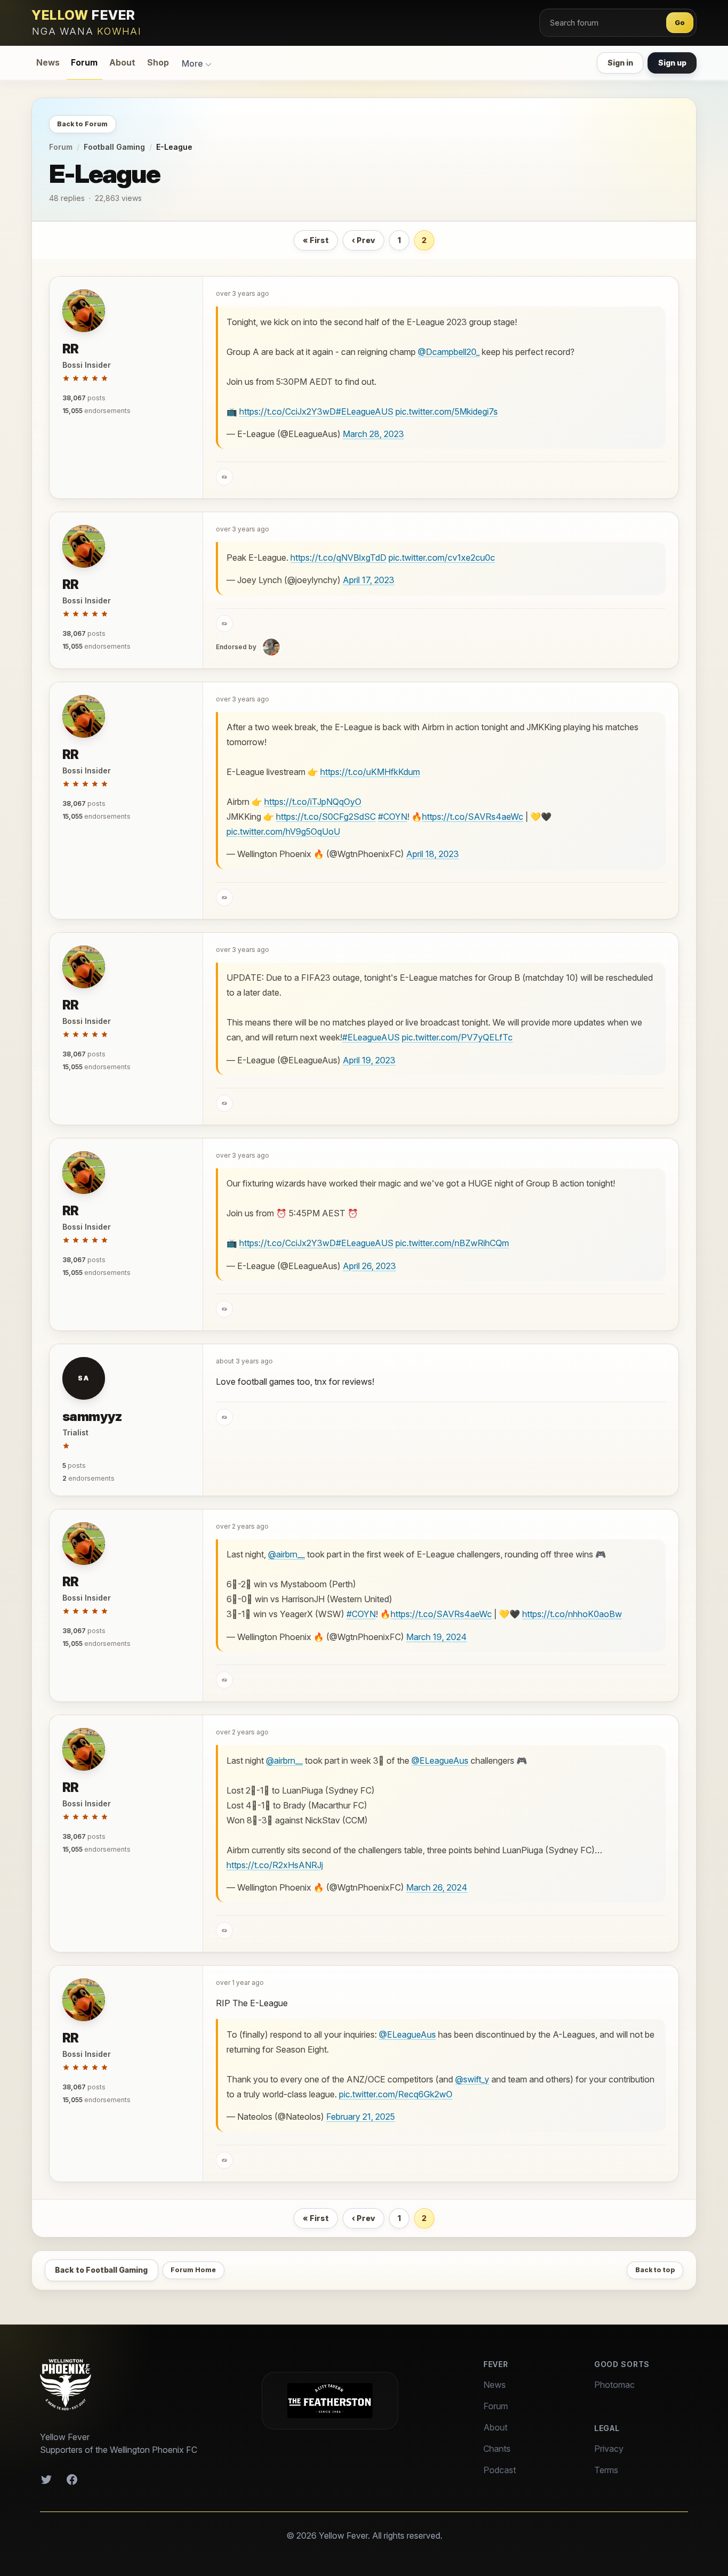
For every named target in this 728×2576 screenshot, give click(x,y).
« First (316, 240)
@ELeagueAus (440, 1761)
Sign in (620, 63)
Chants (497, 2449)
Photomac (614, 2385)
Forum (84, 63)
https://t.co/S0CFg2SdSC (326, 817)
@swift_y (472, 2079)
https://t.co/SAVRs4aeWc (473, 817)
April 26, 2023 (369, 1266)
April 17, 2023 (369, 580)
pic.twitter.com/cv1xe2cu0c (442, 558)
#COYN (393, 817)
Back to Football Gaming (101, 2270)
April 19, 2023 (369, 1060)
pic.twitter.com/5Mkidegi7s (447, 411)
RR (71, 349)
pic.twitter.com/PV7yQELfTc (457, 1037)
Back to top (655, 2270)
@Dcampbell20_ (449, 352)
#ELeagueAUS (365, 411)
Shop (158, 63)
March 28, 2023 (373, 434)
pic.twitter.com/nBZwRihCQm (452, 1243)
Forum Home (193, 2270)
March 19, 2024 (436, 1637)
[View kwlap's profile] (271, 647)
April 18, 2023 (432, 854)
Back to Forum (82, 124)
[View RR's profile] (84, 311)
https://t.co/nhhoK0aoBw (572, 1614)
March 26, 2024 (437, 1887)
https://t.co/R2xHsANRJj (275, 1865)
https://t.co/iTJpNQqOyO (313, 802)
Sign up (672, 63)
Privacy (609, 2449)
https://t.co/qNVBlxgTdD (338, 558)
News (48, 63)
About (122, 63)
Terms (606, 2470)
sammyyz (92, 1416)
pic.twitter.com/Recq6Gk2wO (396, 2094)
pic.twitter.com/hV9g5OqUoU (283, 831)
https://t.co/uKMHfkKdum (370, 772)
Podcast (500, 2470)
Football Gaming (114, 147)
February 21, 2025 (361, 2117)
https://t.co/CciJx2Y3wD (288, 411)
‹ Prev (363, 240)
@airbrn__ (286, 1554)
